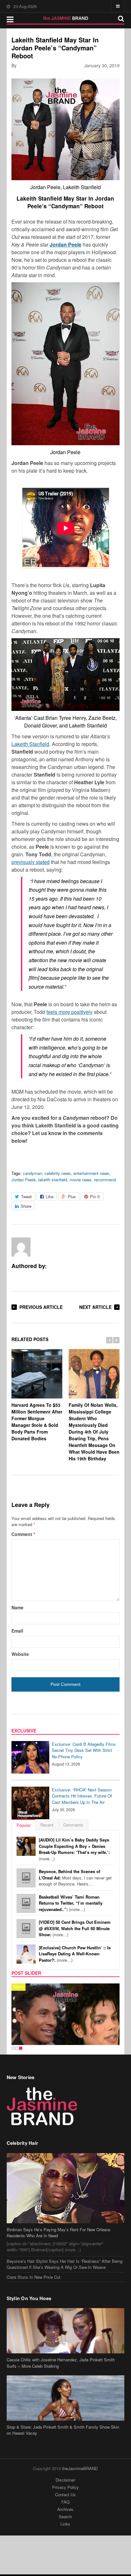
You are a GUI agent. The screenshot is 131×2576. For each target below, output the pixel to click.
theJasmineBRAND (80, 2468)
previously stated (31, 862)
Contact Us (65, 2495)
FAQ (65, 2502)
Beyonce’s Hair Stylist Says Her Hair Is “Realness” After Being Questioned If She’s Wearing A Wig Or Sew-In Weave (65, 2264)
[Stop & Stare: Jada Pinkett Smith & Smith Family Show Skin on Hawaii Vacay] (66, 2398)
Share (26, 1206)
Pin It (95, 1196)
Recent (47, 1825)
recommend (105, 1180)
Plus (72, 1196)
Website (20, 1654)
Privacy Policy (65, 2487)
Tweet (26, 1196)
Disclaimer (65, 2480)
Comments (73, 1825)
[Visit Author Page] (21, 1247)
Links (65, 2524)
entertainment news (91, 1173)
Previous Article (41, 1307)
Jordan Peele (65, 244)
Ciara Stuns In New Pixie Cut (34, 2277)
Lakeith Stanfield (30, 744)
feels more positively (69, 1012)
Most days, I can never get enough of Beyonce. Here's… (75, 1878)
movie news (81, 1180)
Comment (23, 1534)
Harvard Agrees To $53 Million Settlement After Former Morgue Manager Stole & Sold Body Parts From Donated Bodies (37, 1422)
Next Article (95, 1307)
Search (65, 2517)
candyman (32, 1173)
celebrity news (58, 1173)
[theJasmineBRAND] (66, 18)
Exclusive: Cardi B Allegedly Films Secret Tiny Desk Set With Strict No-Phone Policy (84, 1750)
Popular (24, 1825)
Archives (65, 2509)
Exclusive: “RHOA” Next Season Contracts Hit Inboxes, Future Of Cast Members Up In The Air (82, 1796)
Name (17, 1607)
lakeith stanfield (53, 1180)
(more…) (74, 1849)
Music (19, 1987)
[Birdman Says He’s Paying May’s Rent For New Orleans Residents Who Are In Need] (66, 2188)
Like (50, 1196)
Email (17, 1631)
